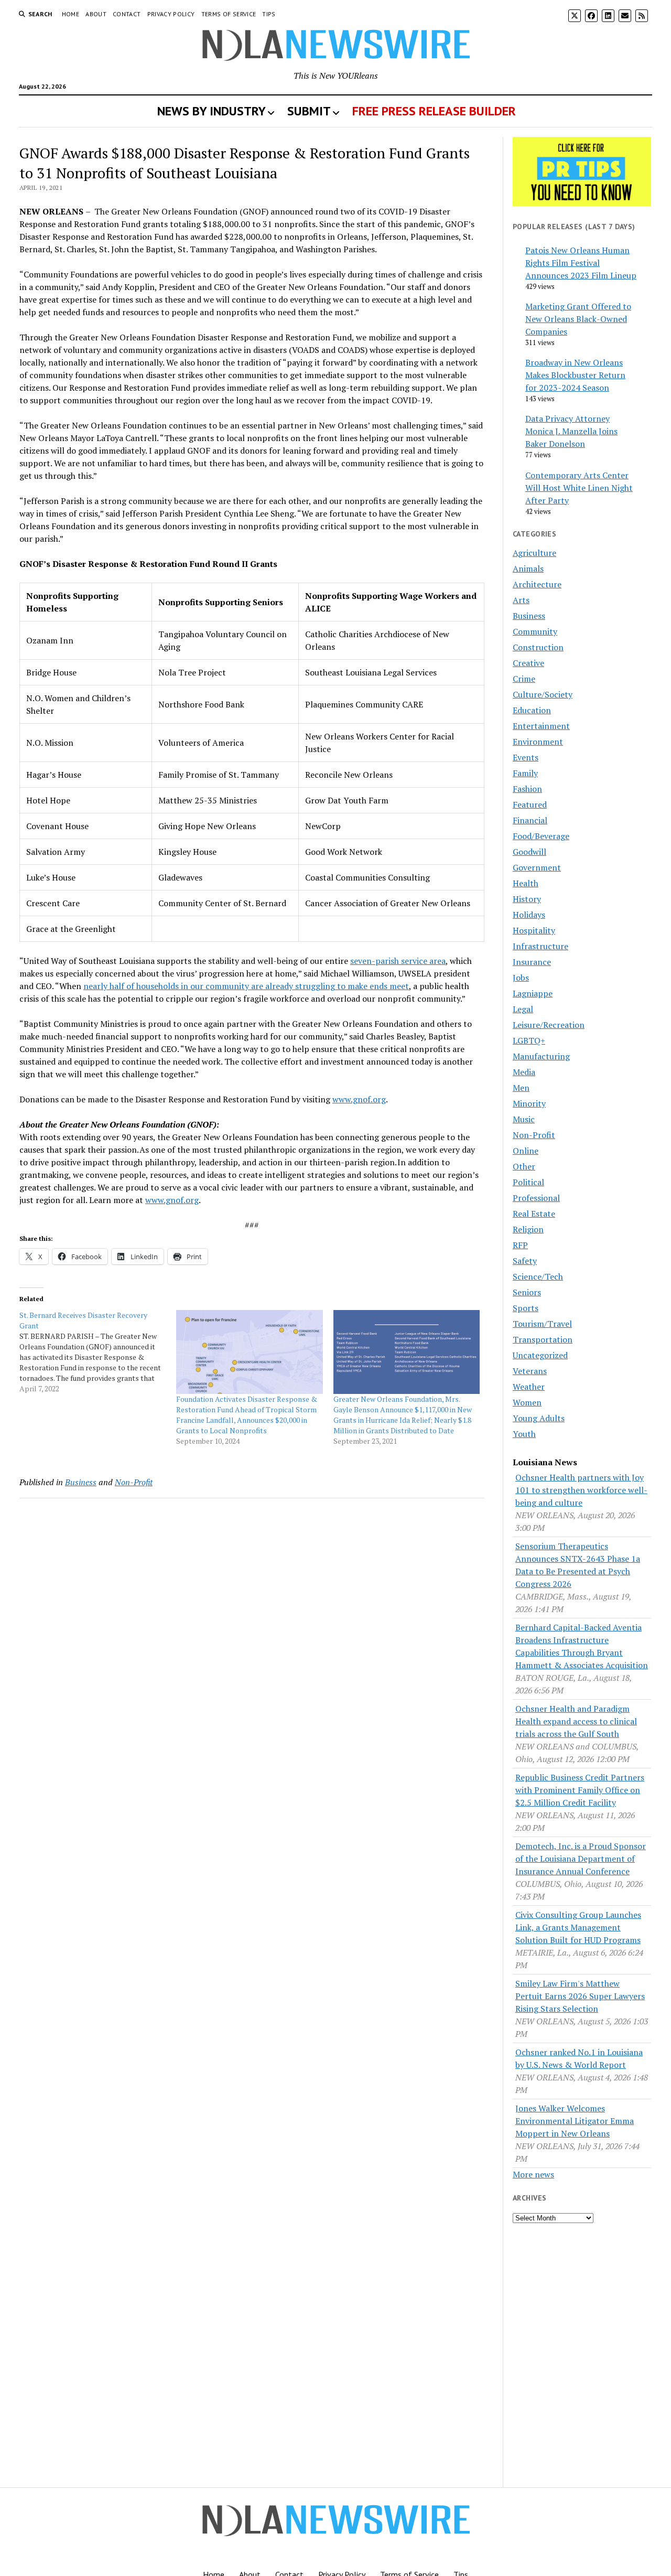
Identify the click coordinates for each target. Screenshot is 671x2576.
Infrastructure (540, 946)
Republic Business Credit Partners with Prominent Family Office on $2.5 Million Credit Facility (580, 1790)
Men (521, 1088)
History (527, 899)
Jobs (521, 978)
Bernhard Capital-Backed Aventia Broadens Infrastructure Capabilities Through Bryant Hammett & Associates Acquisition (582, 1646)
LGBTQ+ (529, 1040)
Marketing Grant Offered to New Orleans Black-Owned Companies (578, 319)
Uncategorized (540, 1355)
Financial (530, 820)
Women (527, 1402)
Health (526, 883)
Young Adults (539, 1418)
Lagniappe (533, 993)
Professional (536, 1198)
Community (535, 631)
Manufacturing (541, 1056)
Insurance (532, 962)
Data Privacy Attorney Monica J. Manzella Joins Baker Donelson (571, 431)
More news (533, 2174)
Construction (538, 647)
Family (525, 773)
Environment (538, 742)
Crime (524, 679)
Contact (127, 14)
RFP (520, 1245)
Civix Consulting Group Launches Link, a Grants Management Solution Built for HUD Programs (578, 1927)
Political (528, 1182)
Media (524, 1072)
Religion (528, 1229)
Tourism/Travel (542, 1324)
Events (526, 757)
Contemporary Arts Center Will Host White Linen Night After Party (579, 488)
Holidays (529, 915)
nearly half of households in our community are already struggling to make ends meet (246, 986)
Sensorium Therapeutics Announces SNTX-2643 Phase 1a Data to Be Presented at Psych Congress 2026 (578, 1565)
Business (81, 1482)
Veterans (530, 1371)
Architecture (537, 584)
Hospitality (534, 930)
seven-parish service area (398, 961)
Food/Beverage (541, 836)
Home (71, 14)
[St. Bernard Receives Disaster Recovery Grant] (98, 1352)
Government (537, 867)
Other (524, 1166)
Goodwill (529, 852)
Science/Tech (538, 1276)
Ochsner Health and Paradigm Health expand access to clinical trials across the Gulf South (576, 1721)
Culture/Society (543, 694)
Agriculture (534, 553)
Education (532, 710)
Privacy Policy (171, 14)
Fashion (527, 789)
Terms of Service (229, 14)
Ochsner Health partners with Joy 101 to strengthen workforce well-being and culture (581, 1490)
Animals (528, 568)
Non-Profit (134, 1482)
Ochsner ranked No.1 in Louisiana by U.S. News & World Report (579, 2058)
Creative (528, 663)
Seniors (527, 1292)
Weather (529, 1387)
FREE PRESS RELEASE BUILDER (434, 111)
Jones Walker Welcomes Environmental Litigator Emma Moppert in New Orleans (575, 2121)
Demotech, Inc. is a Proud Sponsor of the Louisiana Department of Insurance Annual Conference (581, 1859)
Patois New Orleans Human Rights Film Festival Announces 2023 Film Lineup (581, 263)
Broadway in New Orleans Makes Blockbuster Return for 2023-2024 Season (575, 375)
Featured (530, 804)
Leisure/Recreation (549, 1025)
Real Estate (534, 1214)
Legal (523, 1009)
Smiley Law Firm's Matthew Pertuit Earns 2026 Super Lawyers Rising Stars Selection (580, 1996)
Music (524, 1119)
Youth (524, 1434)
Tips (269, 14)
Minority (529, 1103)
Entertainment (541, 726)
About (96, 14)
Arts (521, 600)
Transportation (543, 1339)
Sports (526, 1308)
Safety (525, 1261)
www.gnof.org (359, 1099)
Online (526, 1151)
